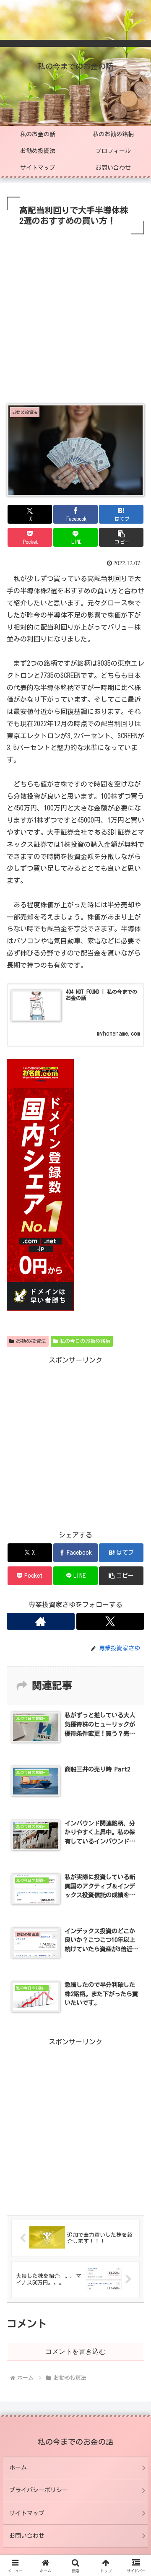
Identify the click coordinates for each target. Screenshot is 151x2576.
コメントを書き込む (75, 2351)
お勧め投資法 (31, 1341)
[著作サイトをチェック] (41, 1621)
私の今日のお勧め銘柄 (85, 1341)
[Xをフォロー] (110, 1621)
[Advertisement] (75, 316)
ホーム (18, 2467)
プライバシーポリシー (39, 2490)
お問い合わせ (27, 2536)
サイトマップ (27, 2513)
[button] (121, 537)
